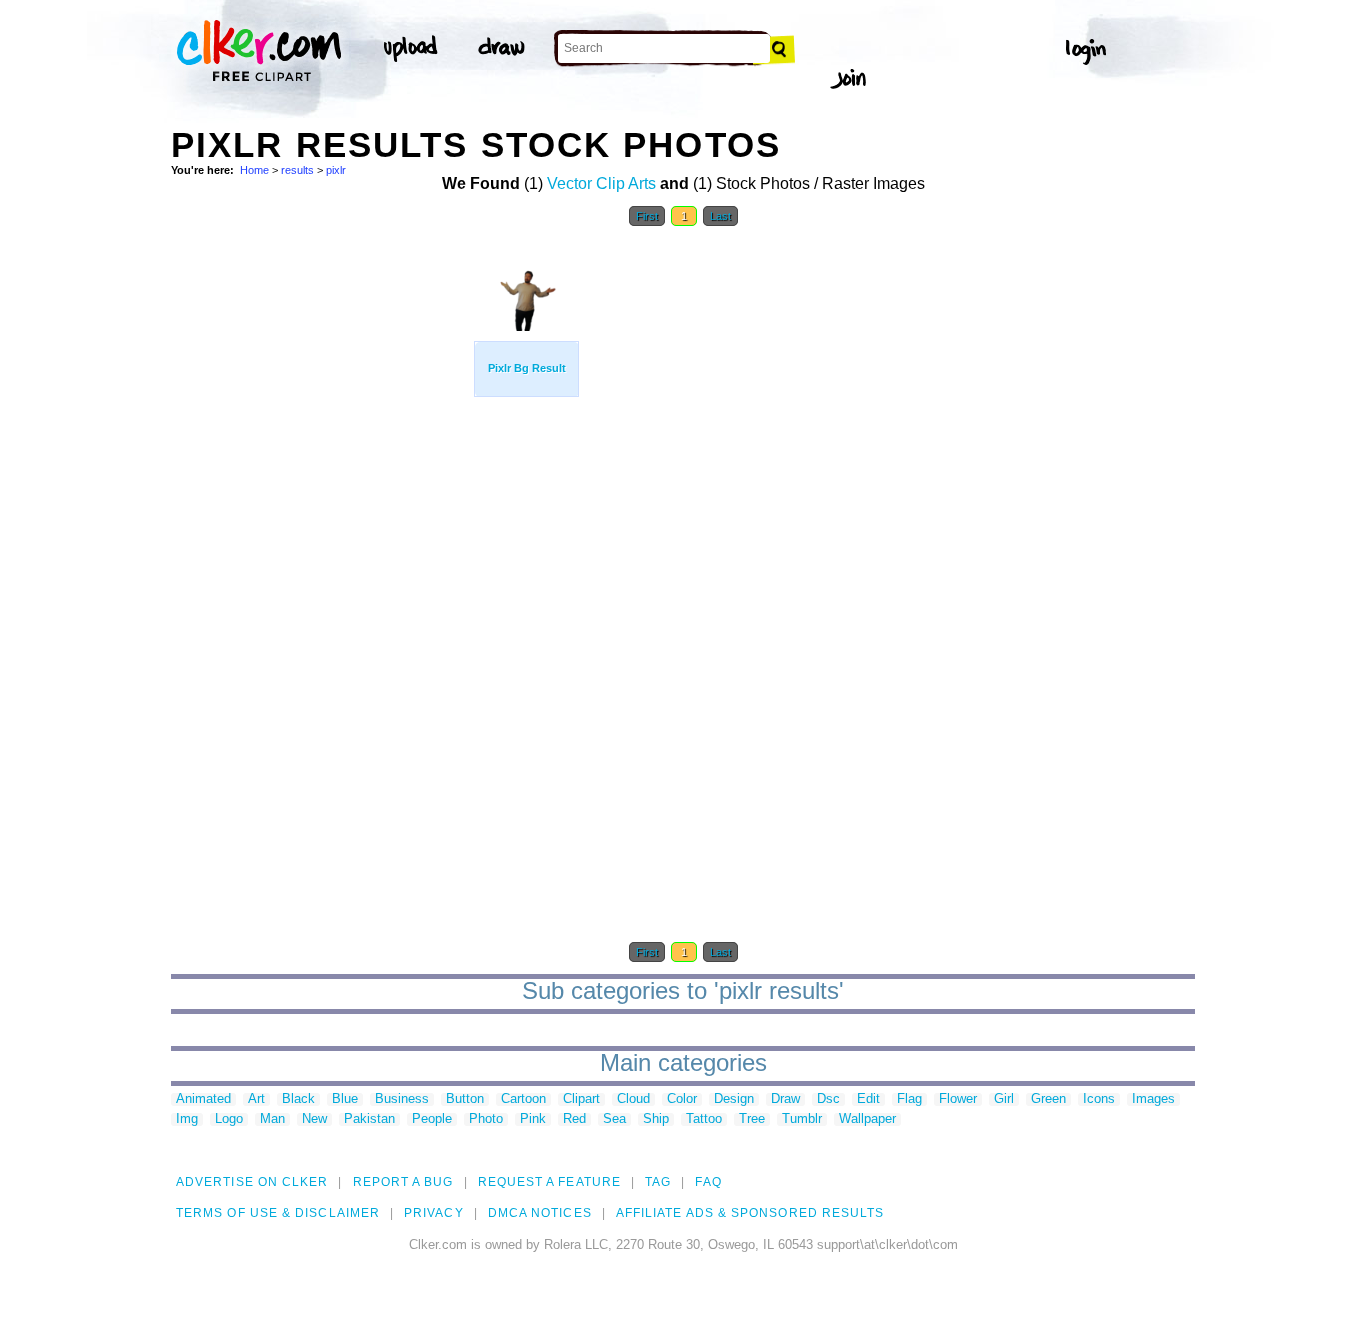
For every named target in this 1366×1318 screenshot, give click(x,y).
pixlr (336, 170)
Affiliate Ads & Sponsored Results (750, 1213)
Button (465, 1099)
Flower (958, 1099)
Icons (1099, 1099)
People (432, 1119)
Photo (486, 1119)
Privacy (434, 1213)
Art (256, 1099)
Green (1048, 1099)
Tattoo (704, 1119)
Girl (1004, 1099)
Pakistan (369, 1119)
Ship (656, 1119)
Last (720, 216)
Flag (909, 1099)
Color (682, 1099)
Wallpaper (867, 1119)
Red (574, 1119)
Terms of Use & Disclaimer (278, 1213)
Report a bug (403, 1182)
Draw (785, 1099)
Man (272, 1119)
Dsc (828, 1099)
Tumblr (802, 1119)
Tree (752, 1119)
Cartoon (523, 1099)
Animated (203, 1099)
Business (402, 1099)
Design (734, 1099)
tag (658, 1182)
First (647, 216)
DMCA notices (540, 1213)
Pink (533, 1119)
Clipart (581, 1099)
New (314, 1119)
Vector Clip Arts (601, 183)
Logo (229, 1119)
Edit (868, 1099)
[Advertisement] (321, 538)
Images (1153, 1099)
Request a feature (549, 1182)
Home (254, 170)
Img (187, 1119)
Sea (614, 1119)
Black (298, 1099)
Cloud (633, 1099)
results (297, 170)
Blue (345, 1099)
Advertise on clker (252, 1182)
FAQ (708, 1182)
